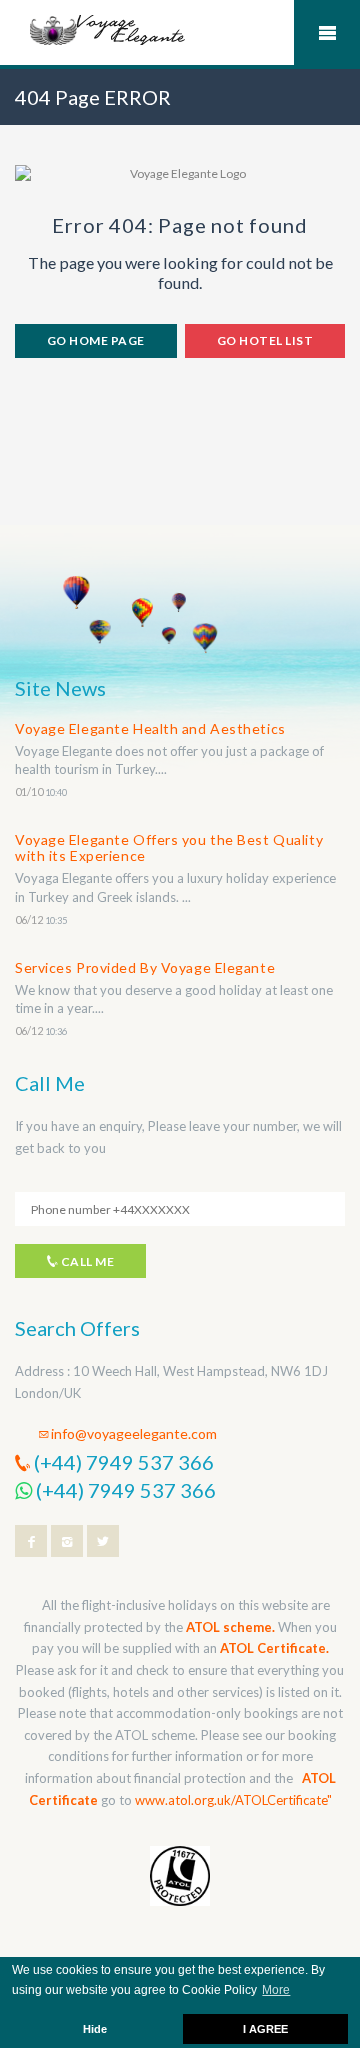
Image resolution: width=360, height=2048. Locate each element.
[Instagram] (67, 1541)
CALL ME (86, 1261)
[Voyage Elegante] (108, 28)
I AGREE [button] (265, 2029)
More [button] (276, 1990)
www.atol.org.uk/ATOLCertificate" (233, 1800)
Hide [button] (95, 2029)
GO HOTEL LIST (265, 340)
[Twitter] (103, 1541)
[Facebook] (31, 1541)
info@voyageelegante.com (134, 1433)
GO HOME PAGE (96, 340)
